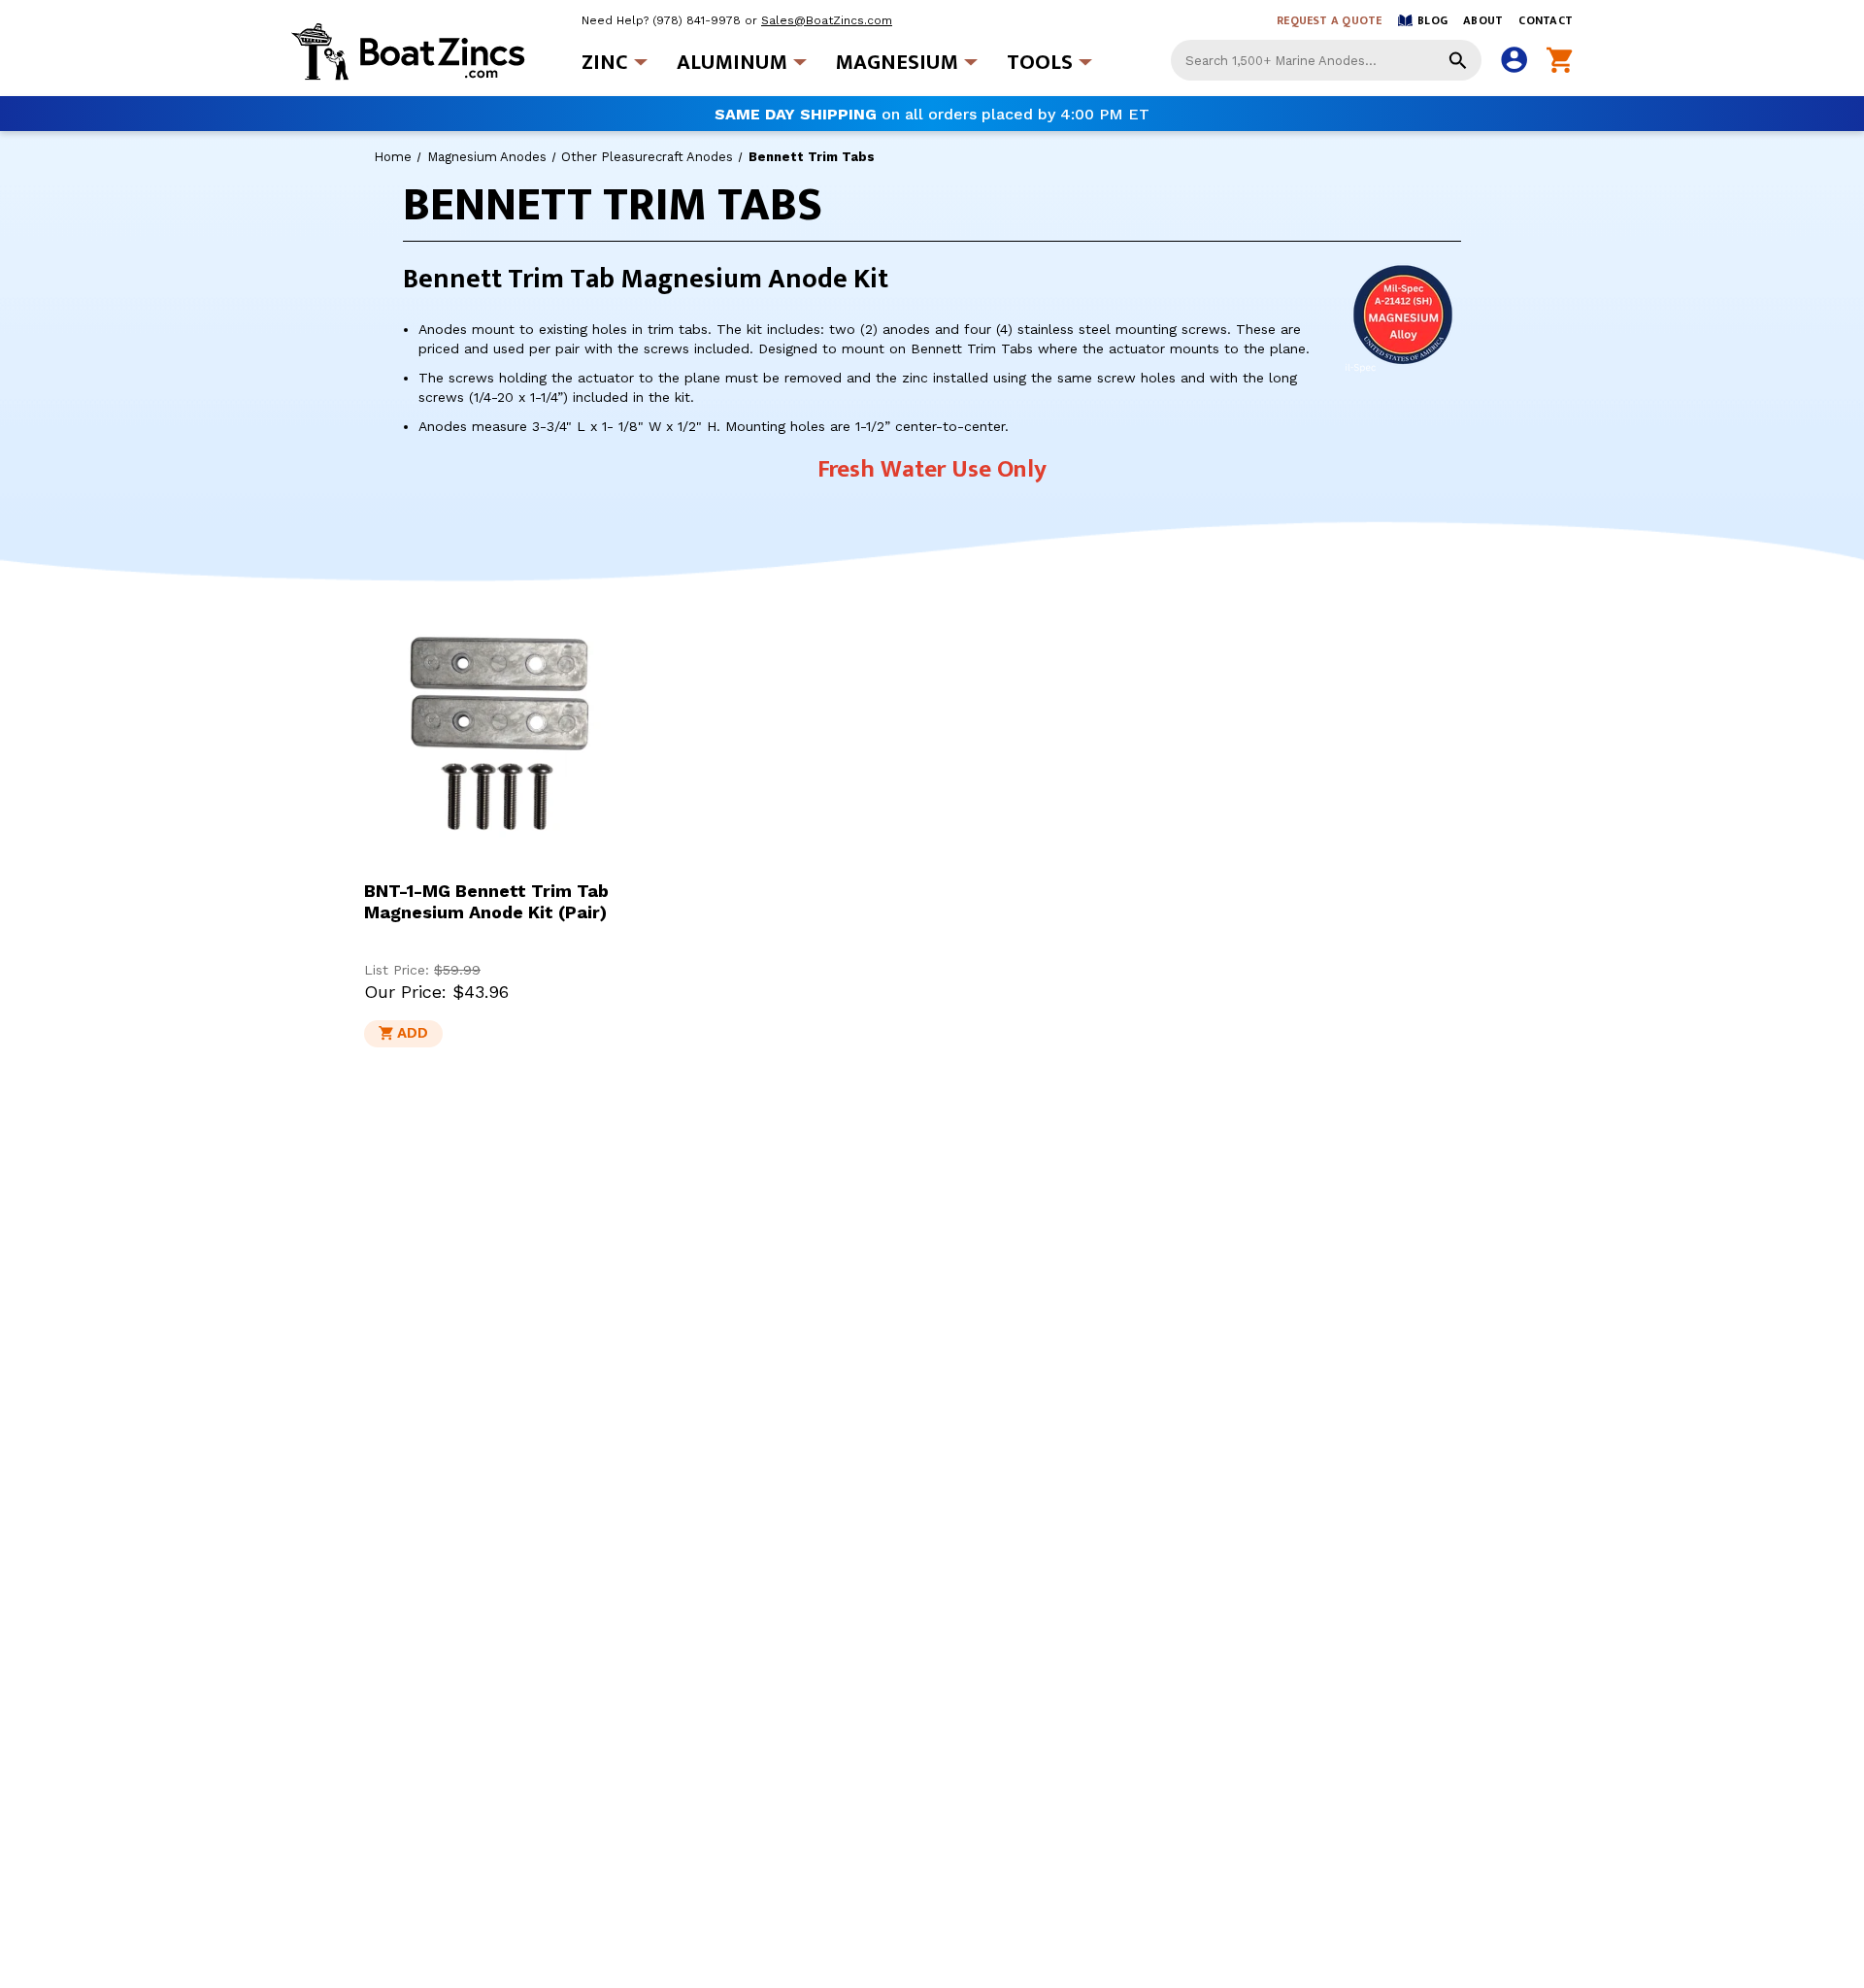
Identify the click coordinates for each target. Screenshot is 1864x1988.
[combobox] (1326, 60)
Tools (1040, 63)
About (1483, 20)
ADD (413, 1033)
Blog (1432, 20)
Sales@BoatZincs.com (827, 20)
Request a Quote (1330, 20)
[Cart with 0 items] (1560, 61)
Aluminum (732, 63)
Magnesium (897, 63)
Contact (1546, 20)
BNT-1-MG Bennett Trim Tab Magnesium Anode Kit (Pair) (486, 901)
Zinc (605, 63)
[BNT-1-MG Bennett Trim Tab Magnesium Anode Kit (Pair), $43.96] (499, 736)
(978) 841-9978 (697, 20)
